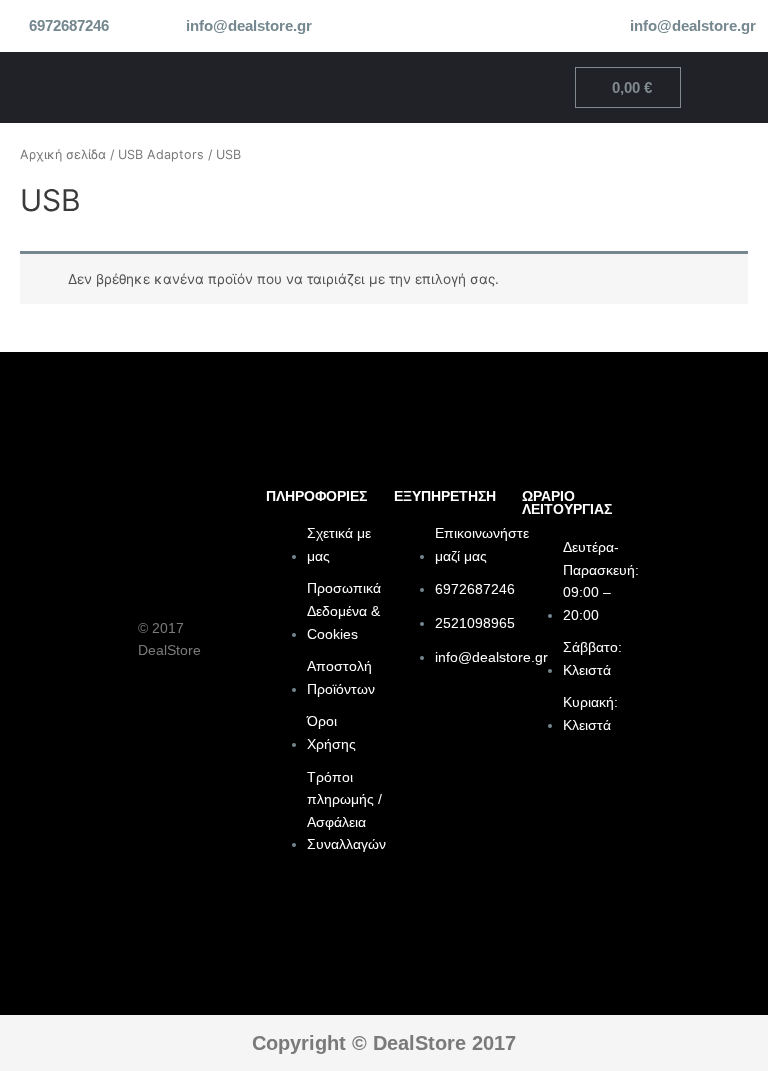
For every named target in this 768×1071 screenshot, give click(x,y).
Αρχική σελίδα (63, 154)
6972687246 (69, 26)
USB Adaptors (161, 154)
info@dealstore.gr (249, 26)
